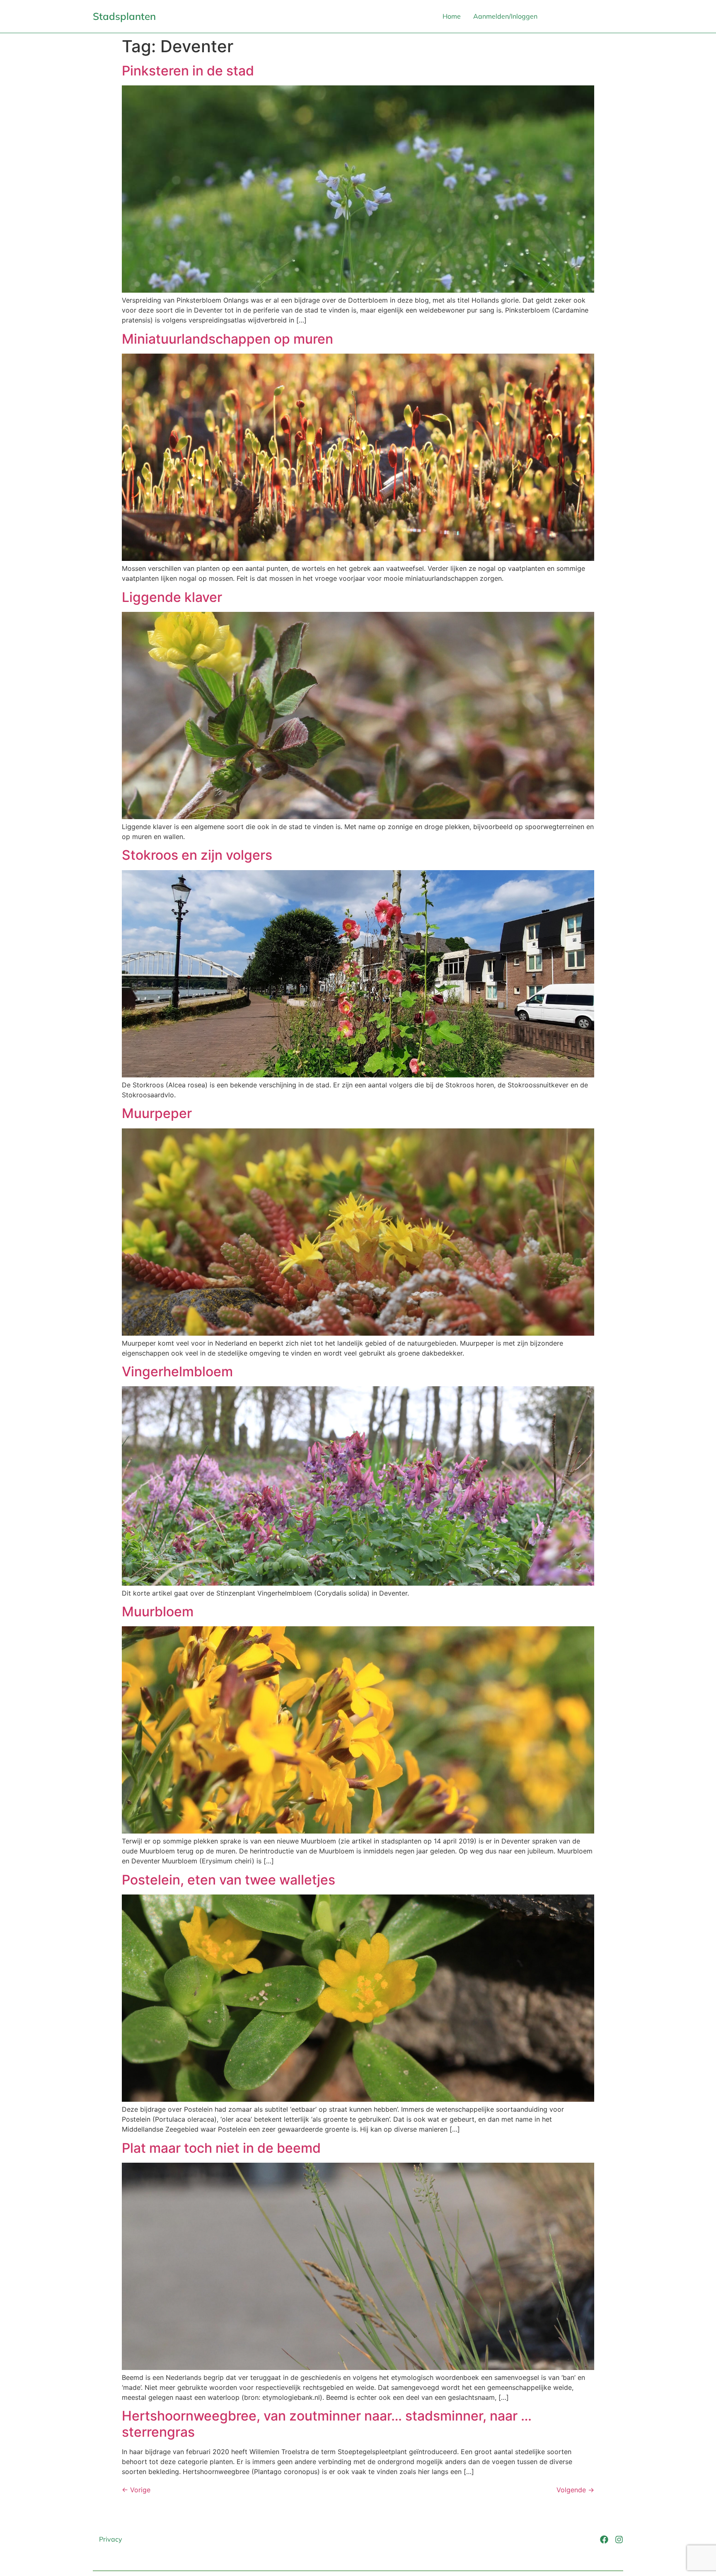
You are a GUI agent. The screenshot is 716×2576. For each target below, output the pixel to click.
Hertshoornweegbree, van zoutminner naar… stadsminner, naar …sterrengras (327, 2424)
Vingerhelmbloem (177, 1372)
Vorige (136, 2490)
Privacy (111, 2539)
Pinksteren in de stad (188, 71)
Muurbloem (158, 1612)
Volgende (575, 2490)
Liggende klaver (172, 597)
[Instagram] (619, 2540)
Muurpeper (157, 1113)
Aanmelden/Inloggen (505, 16)
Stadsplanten (124, 16)
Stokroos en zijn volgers (197, 855)
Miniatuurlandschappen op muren (227, 339)
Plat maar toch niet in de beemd (221, 2148)
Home (452, 16)
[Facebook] (604, 2540)
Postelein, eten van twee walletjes (229, 1880)
